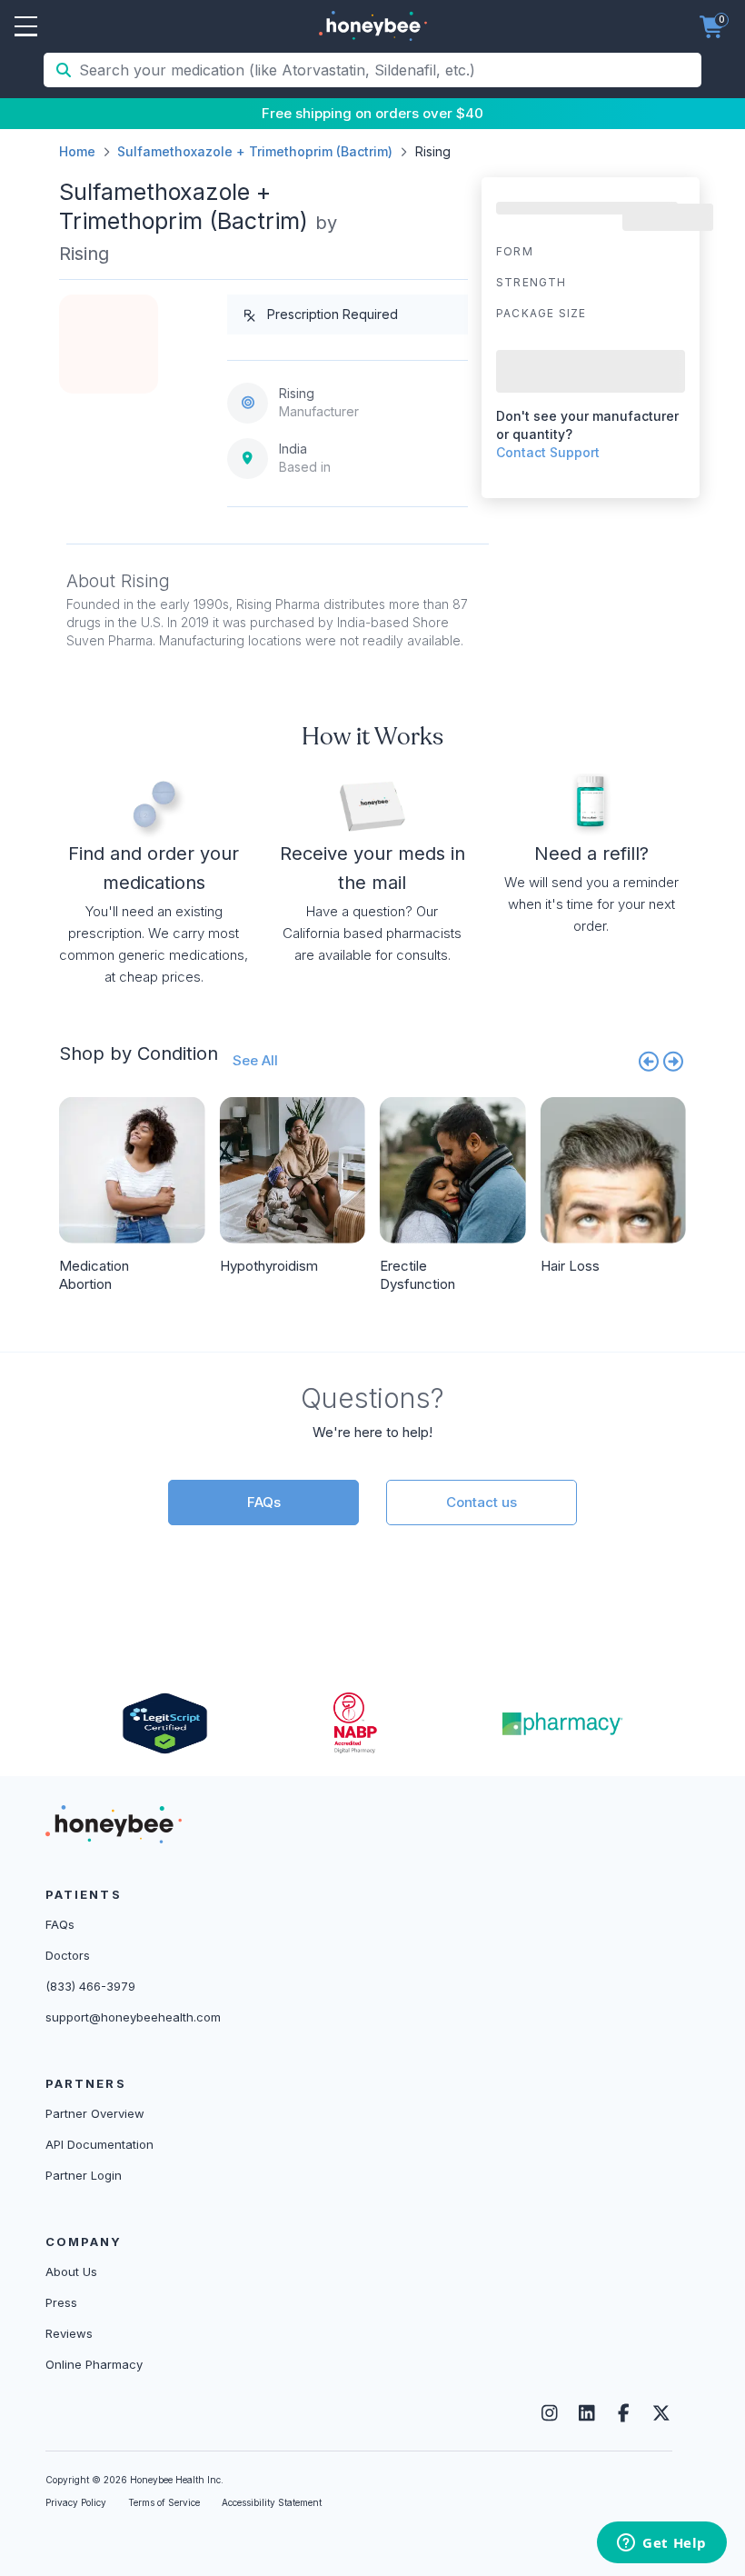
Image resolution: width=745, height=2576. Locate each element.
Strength (531, 282)
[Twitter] (661, 2413)
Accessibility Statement (272, 2502)
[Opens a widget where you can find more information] (662, 2544)
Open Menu (26, 27)
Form (515, 251)
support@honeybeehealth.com (133, 2017)
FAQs (264, 1502)
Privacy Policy (76, 2502)
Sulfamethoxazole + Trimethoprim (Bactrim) (255, 151)
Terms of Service (164, 2502)
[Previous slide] (649, 1061)
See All (255, 1060)
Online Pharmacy (94, 2364)
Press (61, 2302)
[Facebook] (624, 2413)
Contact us (482, 1502)
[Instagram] (549, 2413)
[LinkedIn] (586, 2413)
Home (77, 151)
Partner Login (84, 2175)
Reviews (69, 2333)
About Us (71, 2271)
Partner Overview (95, 2113)
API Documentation (99, 2144)
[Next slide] (674, 1061)
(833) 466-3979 (90, 1986)
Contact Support (548, 452)
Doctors (68, 1955)
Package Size (541, 313)
